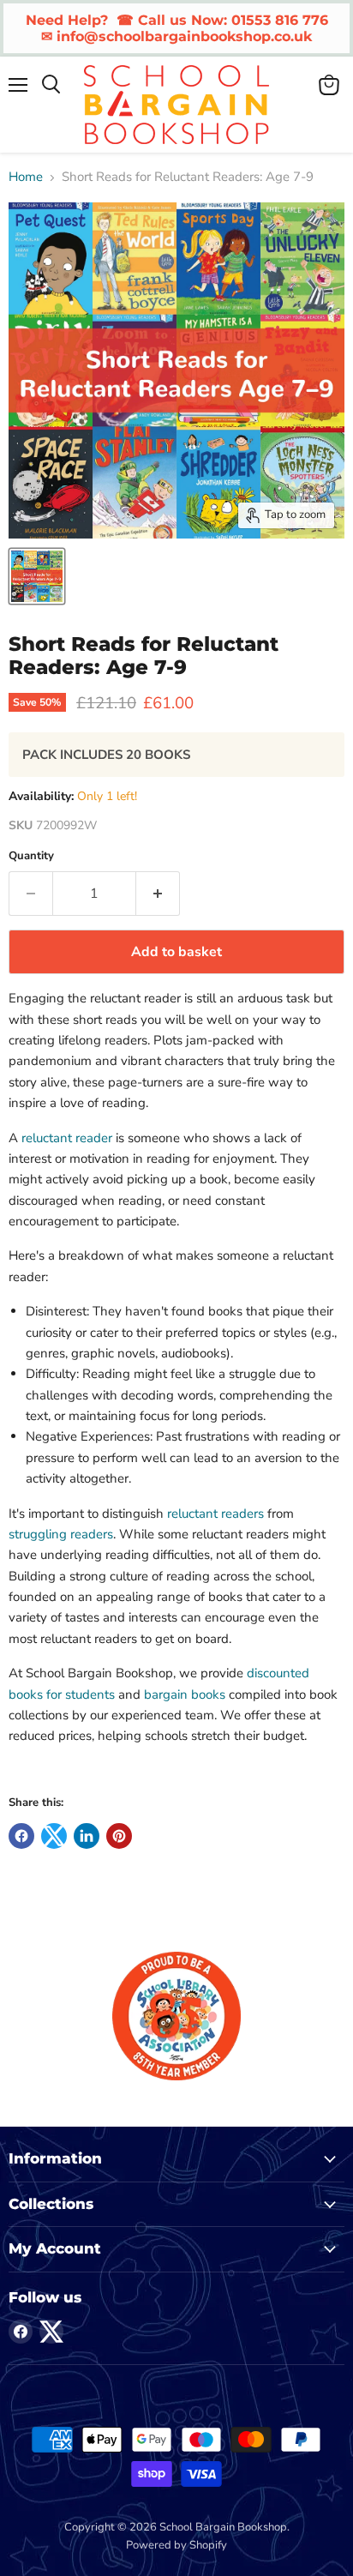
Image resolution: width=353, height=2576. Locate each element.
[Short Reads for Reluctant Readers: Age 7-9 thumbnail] (37, 576)
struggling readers (61, 1534)
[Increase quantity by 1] (158, 894)
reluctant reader (67, 1138)
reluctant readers (215, 1514)
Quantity (31, 856)
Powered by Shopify (176, 2545)
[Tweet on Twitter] (54, 1836)
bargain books (185, 1694)
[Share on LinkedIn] (87, 1836)
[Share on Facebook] (21, 1836)
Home (26, 177)
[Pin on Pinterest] (119, 1836)
